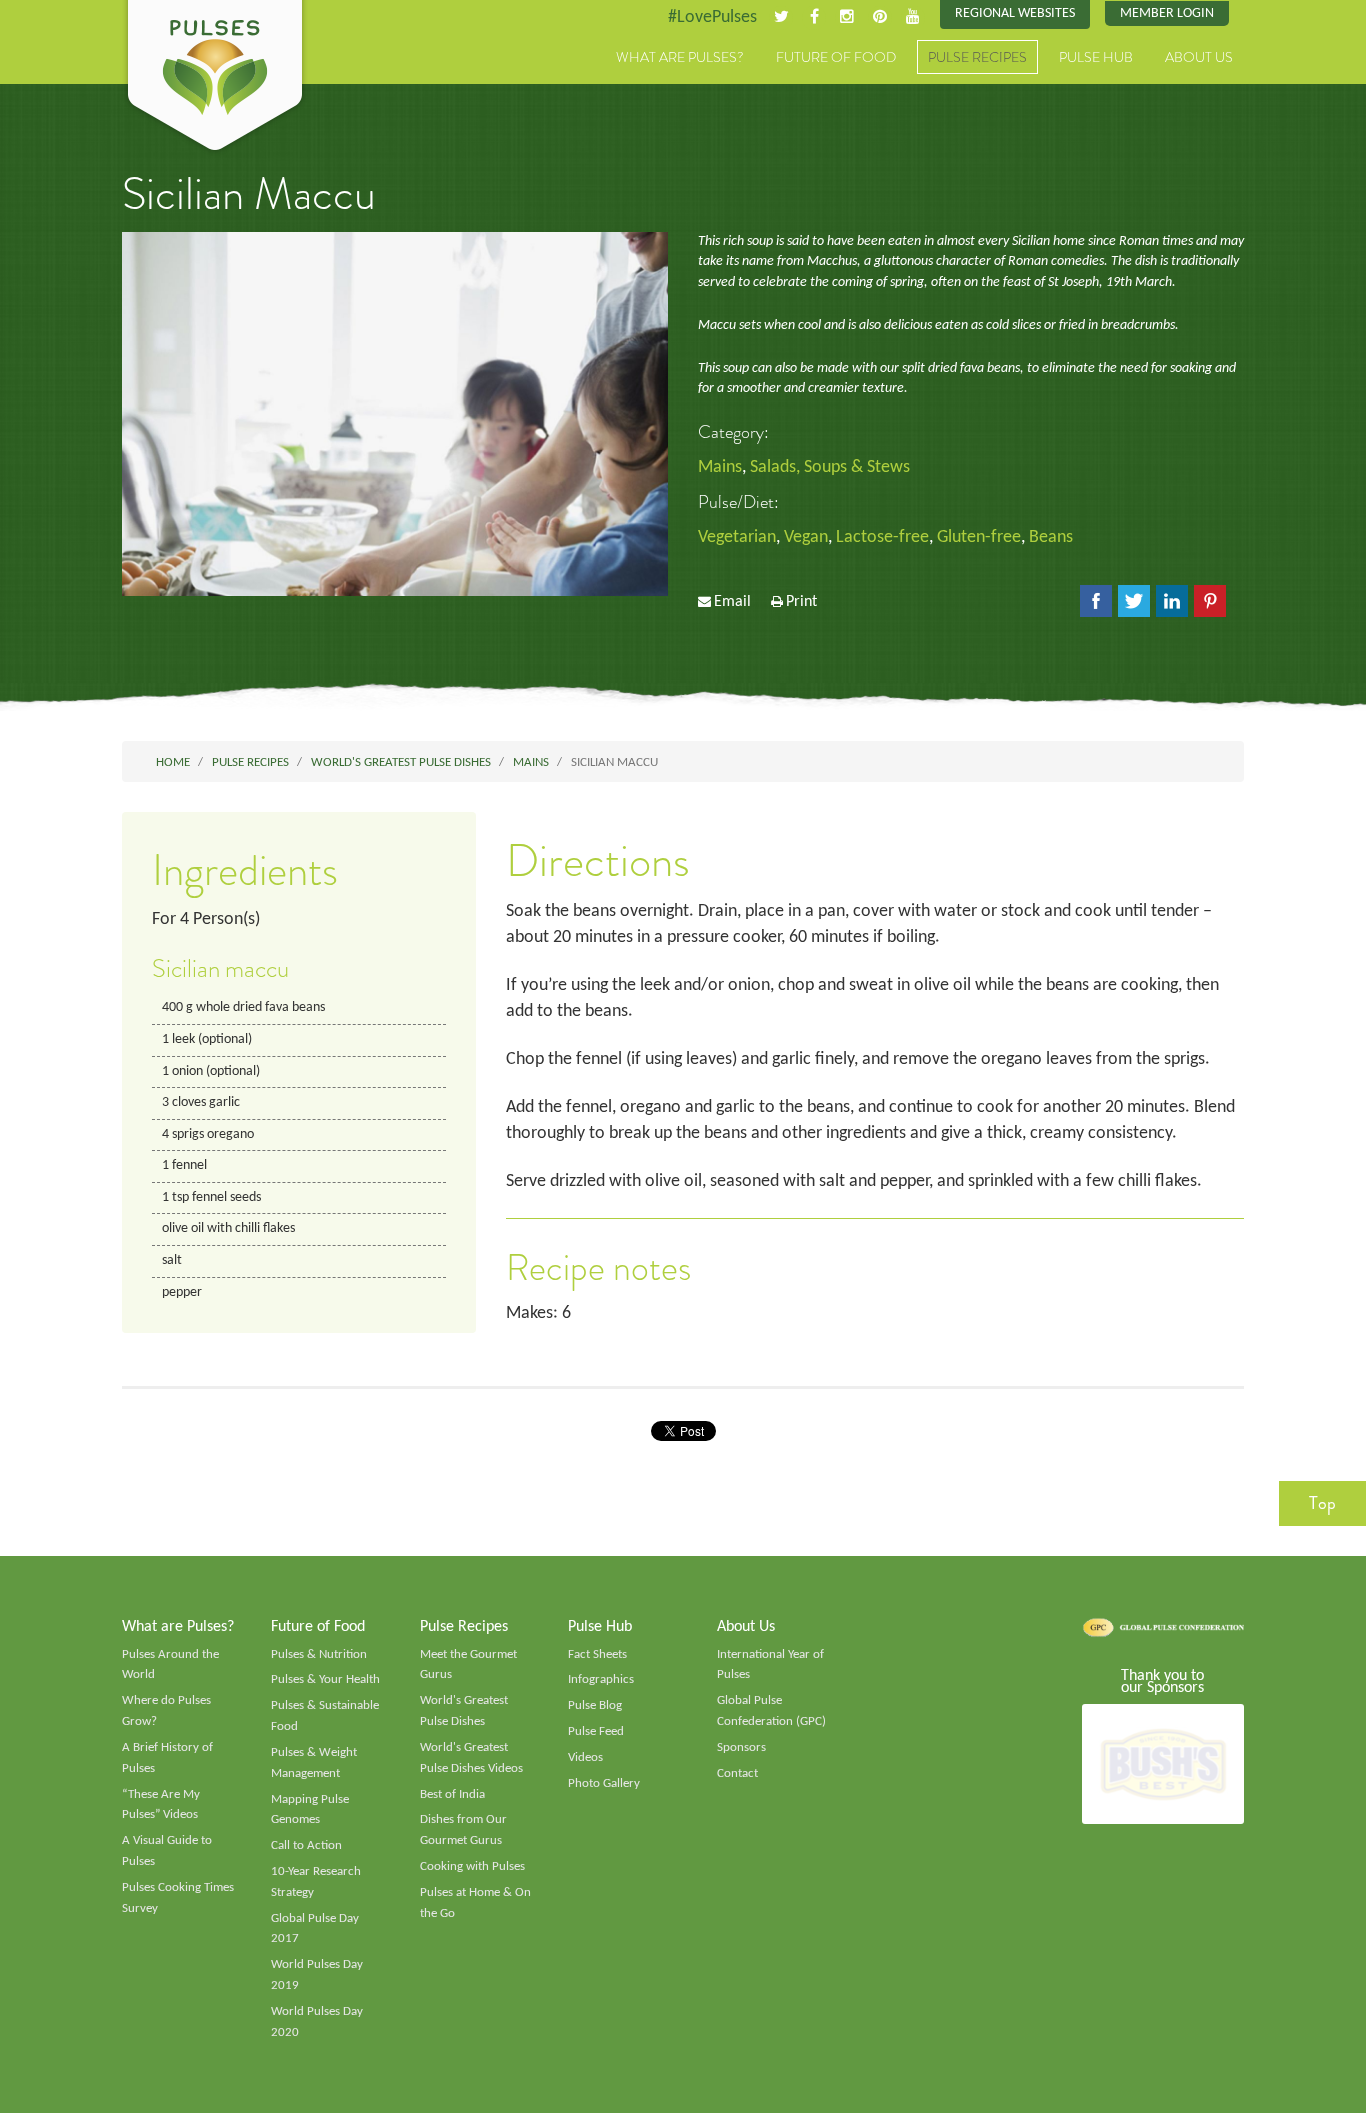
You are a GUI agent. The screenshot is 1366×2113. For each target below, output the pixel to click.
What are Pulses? (680, 57)
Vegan (806, 537)
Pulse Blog (595, 1705)
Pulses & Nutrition (319, 1654)
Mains (720, 467)
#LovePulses (712, 17)
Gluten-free (979, 537)
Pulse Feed (596, 1731)
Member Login (1167, 13)
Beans (1051, 537)
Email (732, 602)
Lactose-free (882, 537)
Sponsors (741, 1747)
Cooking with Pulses (472, 1866)
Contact (737, 1773)
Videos (585, 1757)
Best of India (452, 1794)
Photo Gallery (604, 1783)
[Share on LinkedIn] (1172, 601)
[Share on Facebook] (1096, 601)
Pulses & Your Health (325, 1679)
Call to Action (306, 1845)
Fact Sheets (597, 1654)
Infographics (601, 1679)
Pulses (215, 78)
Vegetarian (737, 537)
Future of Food (836, 57)
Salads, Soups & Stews (830, 467)
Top (1322, 1503)
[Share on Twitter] (1134, 601)
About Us (1199, 57)
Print (801, 602)
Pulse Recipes (977, 57)
